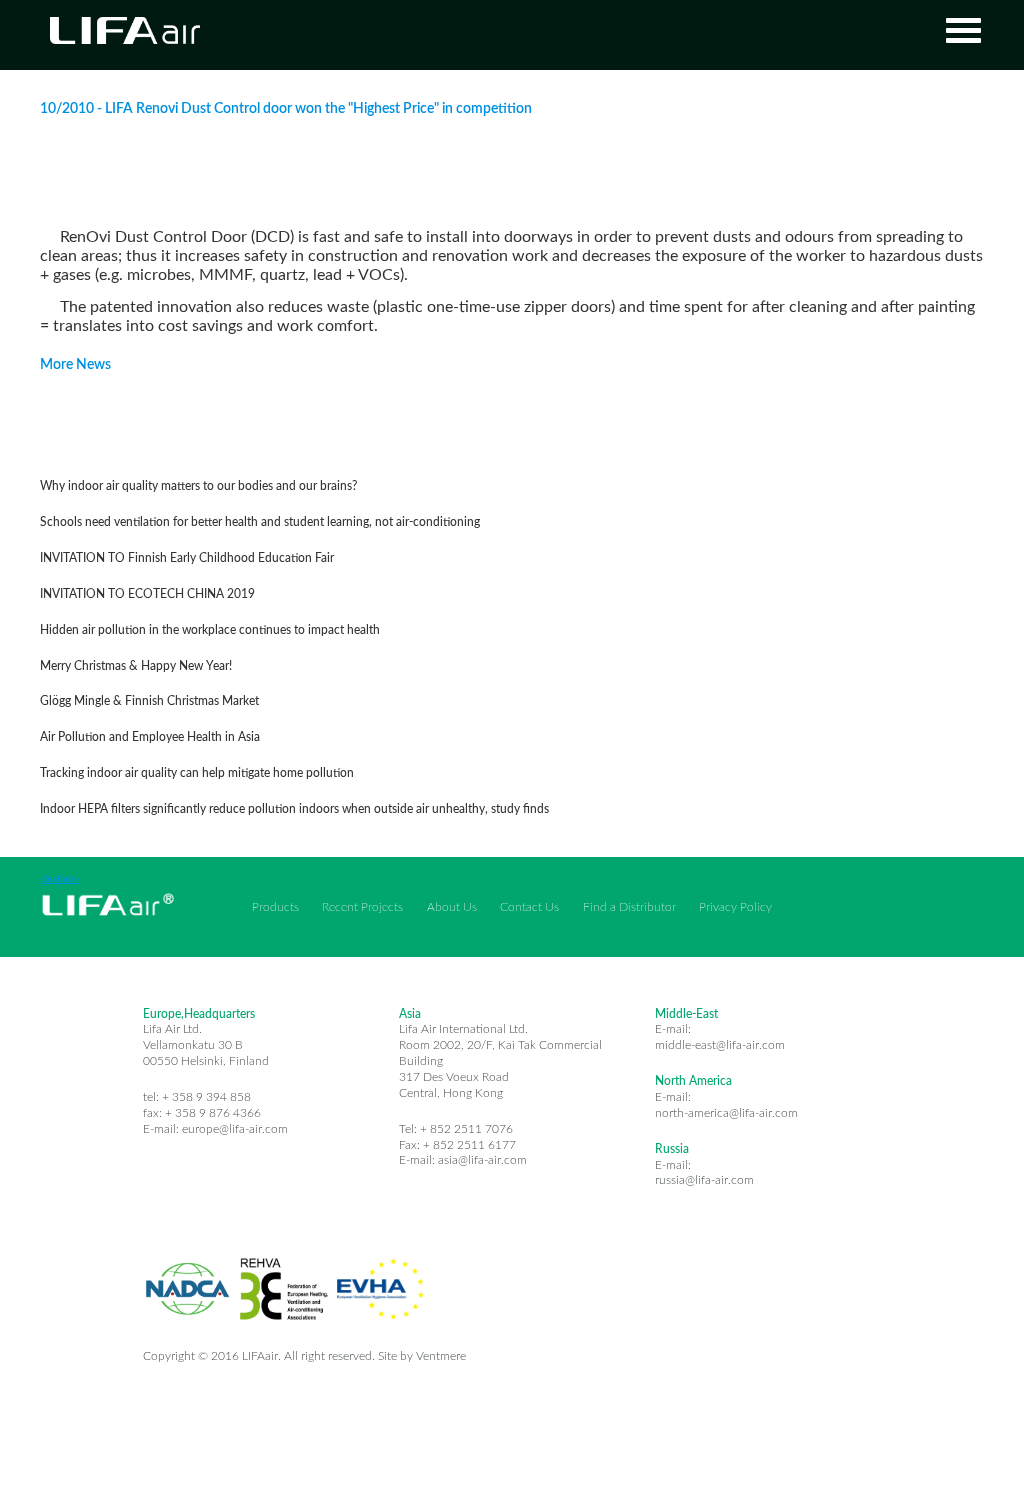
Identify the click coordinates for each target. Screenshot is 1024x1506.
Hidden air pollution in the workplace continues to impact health (210, 630)
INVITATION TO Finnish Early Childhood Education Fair (187, 558)
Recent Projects (362, 907)
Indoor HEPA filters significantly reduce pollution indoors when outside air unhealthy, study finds (294, 809)
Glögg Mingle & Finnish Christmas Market (149, 701)
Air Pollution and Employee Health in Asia (150, 737)
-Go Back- (60, 879)
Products (275, 907)
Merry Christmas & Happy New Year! (136, 666)
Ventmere (441, 1356)
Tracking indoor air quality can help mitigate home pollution (197, 773)
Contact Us (529, 907)
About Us (452, 907)
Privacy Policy (735, 907)
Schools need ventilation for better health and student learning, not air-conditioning (260, 522)
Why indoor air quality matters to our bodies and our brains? (198, 486)
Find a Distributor (629, 907)
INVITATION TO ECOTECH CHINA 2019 (147, 594)
